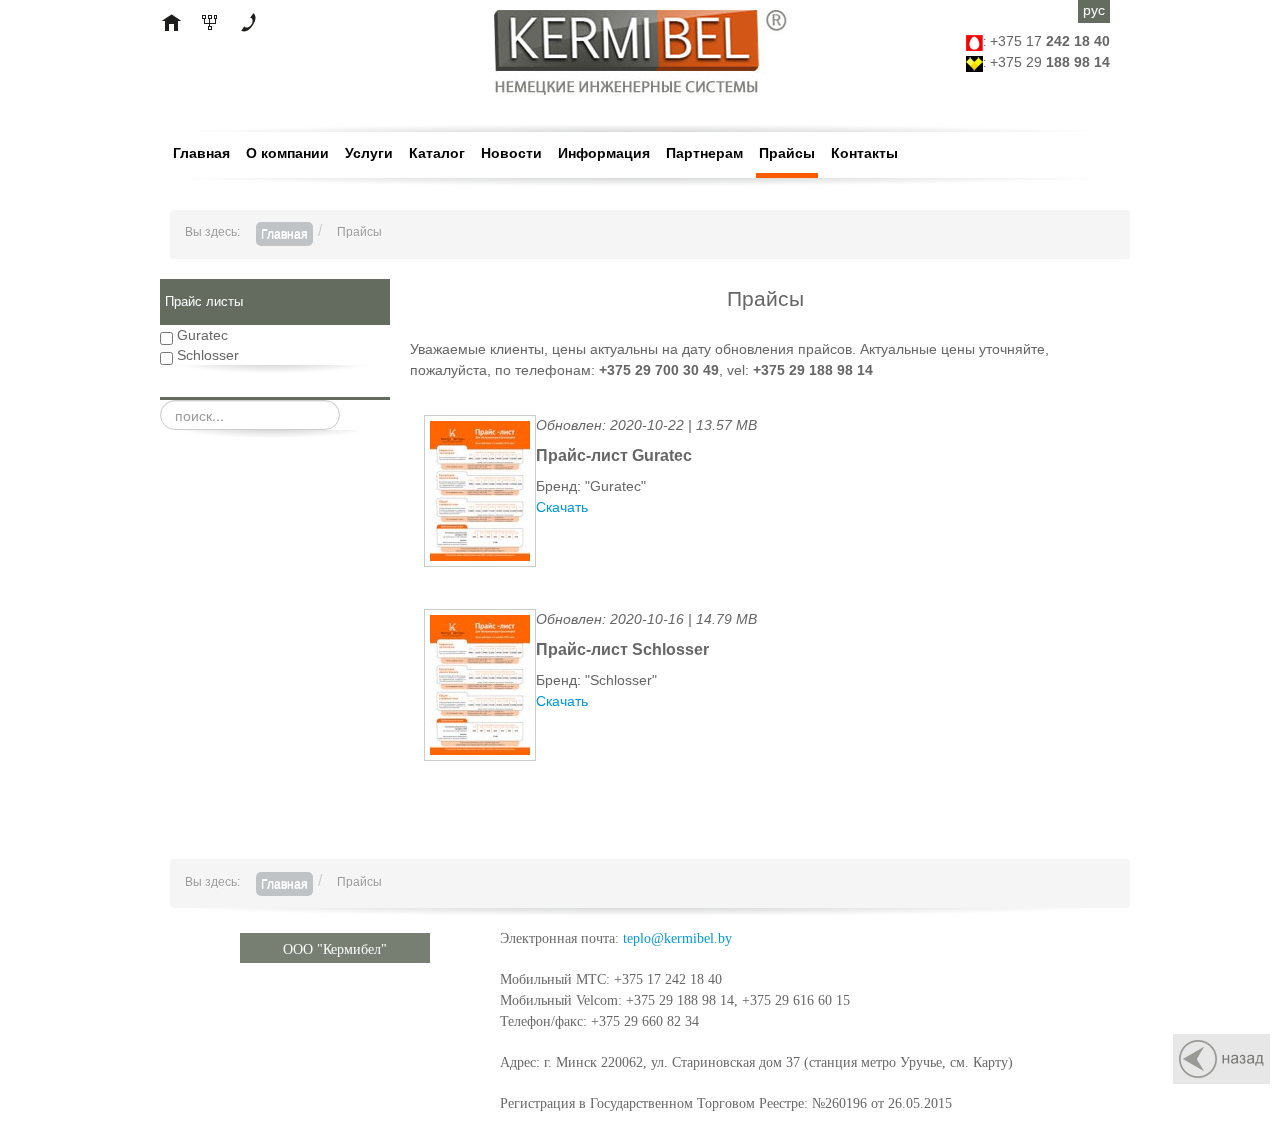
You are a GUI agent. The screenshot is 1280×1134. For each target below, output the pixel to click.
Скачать (562, 507)
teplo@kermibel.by (677, 938)
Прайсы (787, 153)
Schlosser (206, 355)
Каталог (437, 153)
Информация (604, 153)
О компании (287, 153)
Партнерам (704, 153)
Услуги (369, 153)
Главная (201, 153)
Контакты (864, 153)
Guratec (200, 335)
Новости (511, 153)
